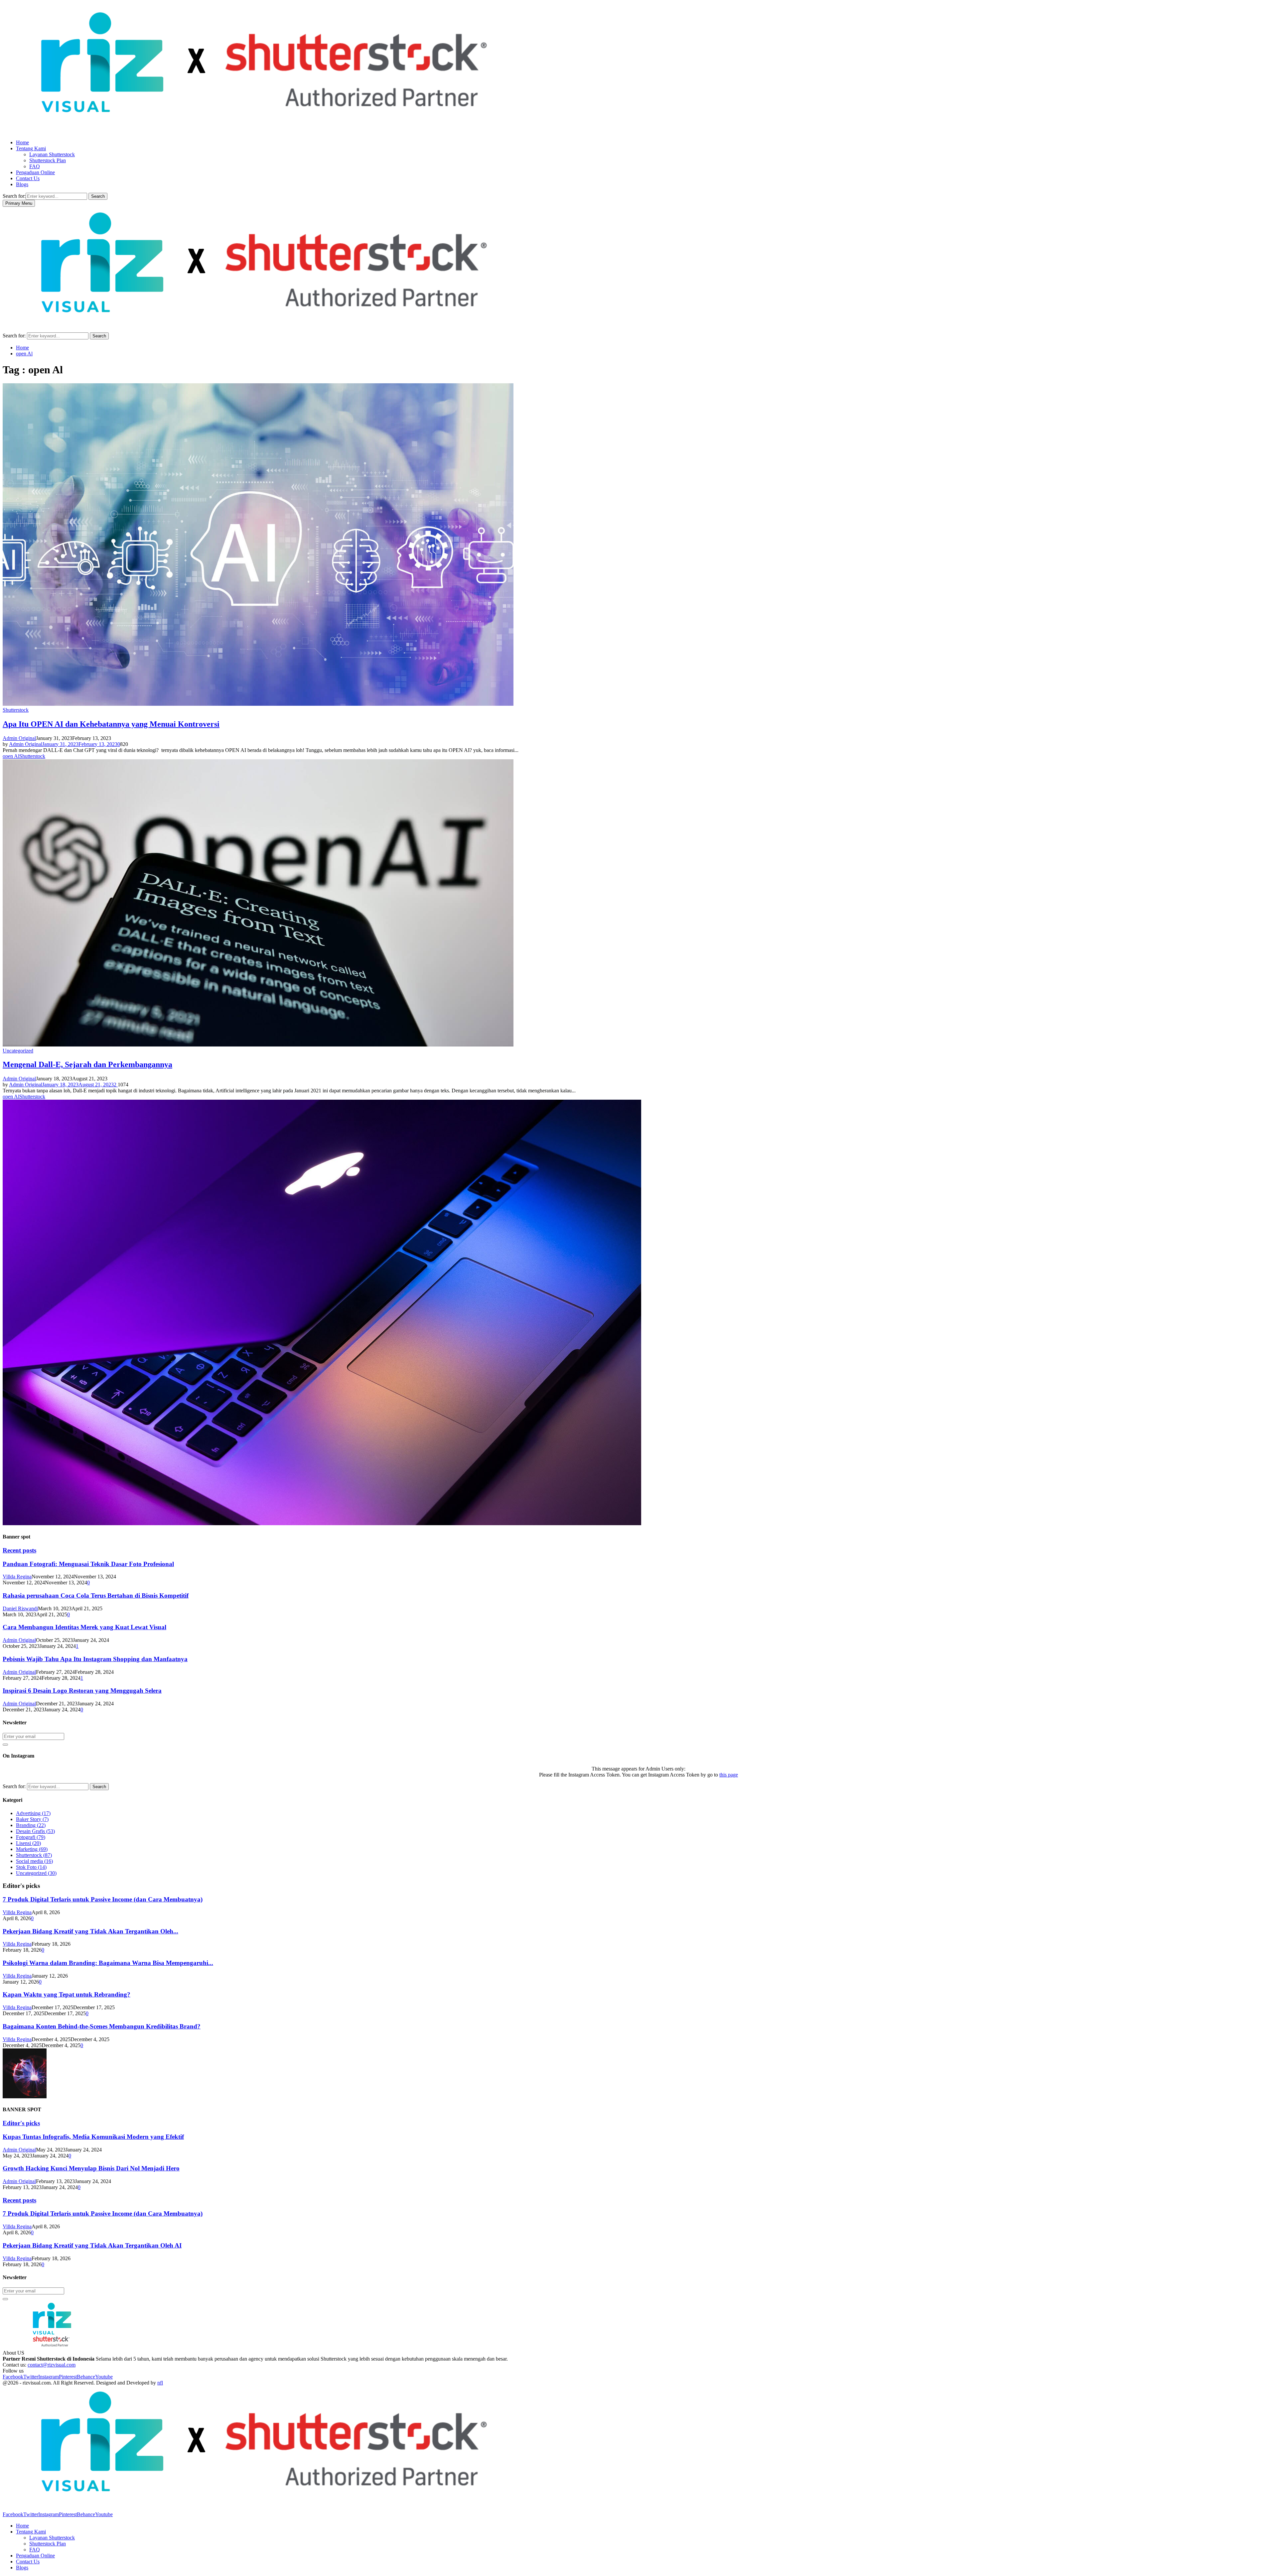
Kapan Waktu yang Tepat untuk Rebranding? (67, 1994)
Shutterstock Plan (48, 160)
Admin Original (19, 738)
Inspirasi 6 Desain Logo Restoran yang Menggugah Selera (82, 1691)
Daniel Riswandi (20, 1608)
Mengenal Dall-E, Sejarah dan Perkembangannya (87, 1064)
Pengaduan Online (35, 172)
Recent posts (19, 1550)
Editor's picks (21, 2123)
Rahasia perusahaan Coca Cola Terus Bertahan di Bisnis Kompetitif (96, 1595)
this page (729, 1775)
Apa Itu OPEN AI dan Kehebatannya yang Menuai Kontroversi (111, 724)
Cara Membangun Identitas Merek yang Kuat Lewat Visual (84, 1627)
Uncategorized (18, 1051)
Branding (31, 1825)
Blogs (22, 184)
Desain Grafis (35, 1831)
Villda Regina (17, 1577)
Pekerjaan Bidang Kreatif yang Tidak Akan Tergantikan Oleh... (90, 1931)
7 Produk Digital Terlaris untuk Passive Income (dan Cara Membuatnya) (103, 1899)
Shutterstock (16, 710)
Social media (34, 1861)
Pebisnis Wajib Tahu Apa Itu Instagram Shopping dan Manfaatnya (95, 1659)
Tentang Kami (31, 148)
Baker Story (32, 1819)
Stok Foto (31, 1867)
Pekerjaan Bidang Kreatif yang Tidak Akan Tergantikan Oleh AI (92, 2245)
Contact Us (28, 178)
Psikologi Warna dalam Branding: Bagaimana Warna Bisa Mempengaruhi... (108, 1963)
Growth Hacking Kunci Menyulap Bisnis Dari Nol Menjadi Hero (91, 2168)
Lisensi (28, 1843)
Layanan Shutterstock (52, 154)
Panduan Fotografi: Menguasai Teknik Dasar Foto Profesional (88, 1564)
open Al (11, 756)
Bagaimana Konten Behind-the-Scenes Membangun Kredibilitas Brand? (102, 2026)
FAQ (35, 166)
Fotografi (31, 1837)
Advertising (33, 1813)
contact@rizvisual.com (52, 2365)
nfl (160, 2383)
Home (22, 142)
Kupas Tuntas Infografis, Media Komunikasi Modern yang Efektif (93, 2137)
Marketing (32, 1849)
